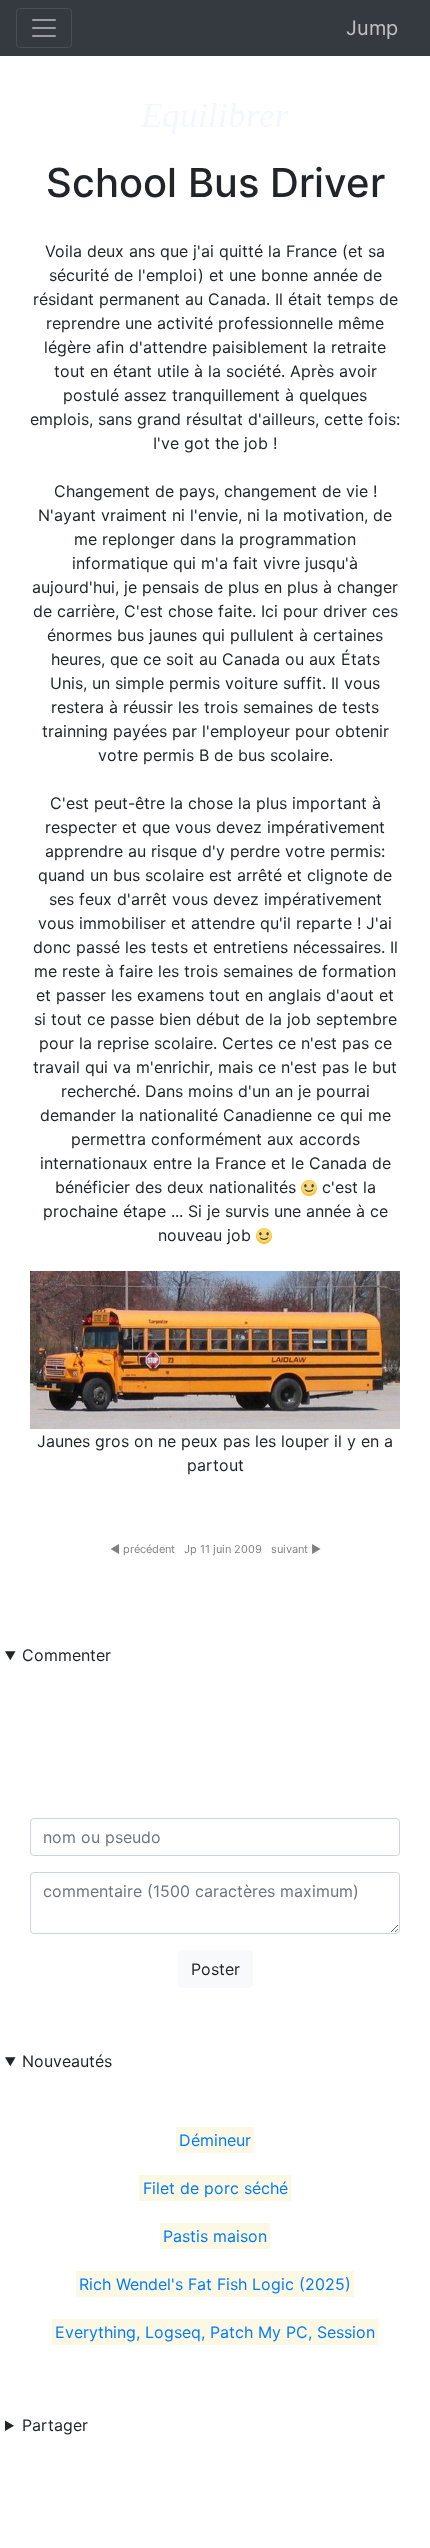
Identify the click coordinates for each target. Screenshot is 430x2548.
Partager (55, 2425)
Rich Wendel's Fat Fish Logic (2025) (215, 2284)
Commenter (66, 1655)
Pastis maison (215, 2236)
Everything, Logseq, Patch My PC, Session (215, 2332)
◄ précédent (142, 1549)
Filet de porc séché (215, 2188)
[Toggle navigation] (44, 28)
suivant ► (296, 1549)
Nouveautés (67, 2061)
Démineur (215, 2140)
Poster (215, 1969)
